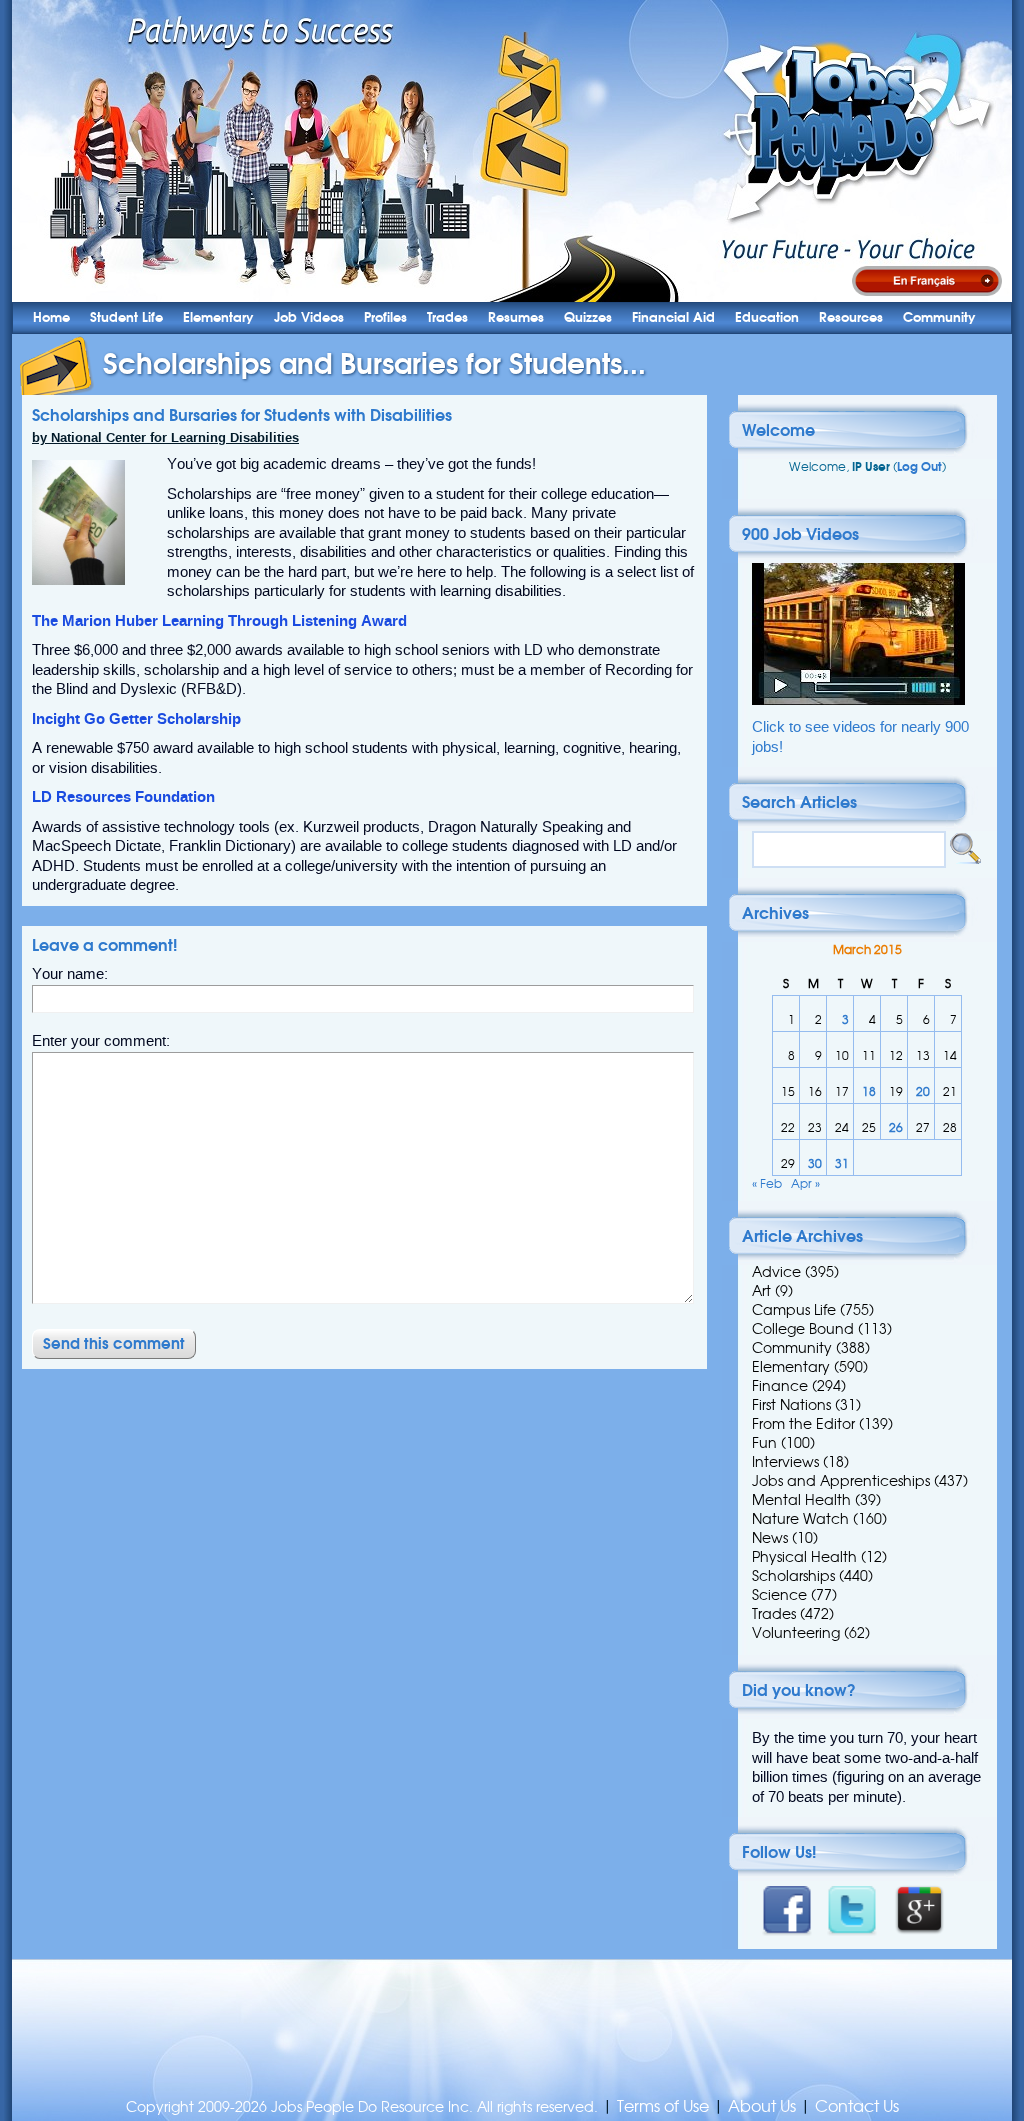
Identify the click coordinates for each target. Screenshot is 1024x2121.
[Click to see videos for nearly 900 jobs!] (858, 700)
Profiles (385, 317)
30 (815, 1163)
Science (779, 1595)
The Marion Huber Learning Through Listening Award (219, 621)
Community (939, 317)
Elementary (218, 317)
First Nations (791, 1405)
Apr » (805, 1183)
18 (869, 1091)
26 (896, 1127)
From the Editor (803, 1424)
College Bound (803, 1329)
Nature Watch (800, 1519)
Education (767, 317)
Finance (780, 1386)
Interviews (785, 1462)
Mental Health (801, 1500)
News (770, 1538)
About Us (762, 2106)
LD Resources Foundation (123, 797)
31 (842, 1163)
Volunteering (796, 1633)
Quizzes (588, 317)
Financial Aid (673, 317)
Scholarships (793, 1576)
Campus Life (794, 1310)
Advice (776, 1272)
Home (51, 317)
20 (923, 1091)
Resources (851, 317)
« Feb (767, 1183)
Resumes (516, 317)
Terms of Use (663, 2106)
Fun (764, 1443)
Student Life (126, 317)
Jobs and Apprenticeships (841, 1481)
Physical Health (804, 1557)
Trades (447, 317)
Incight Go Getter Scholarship (136, 719)
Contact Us (857, 2106)
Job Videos (309, 317)
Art (761, 1291)
